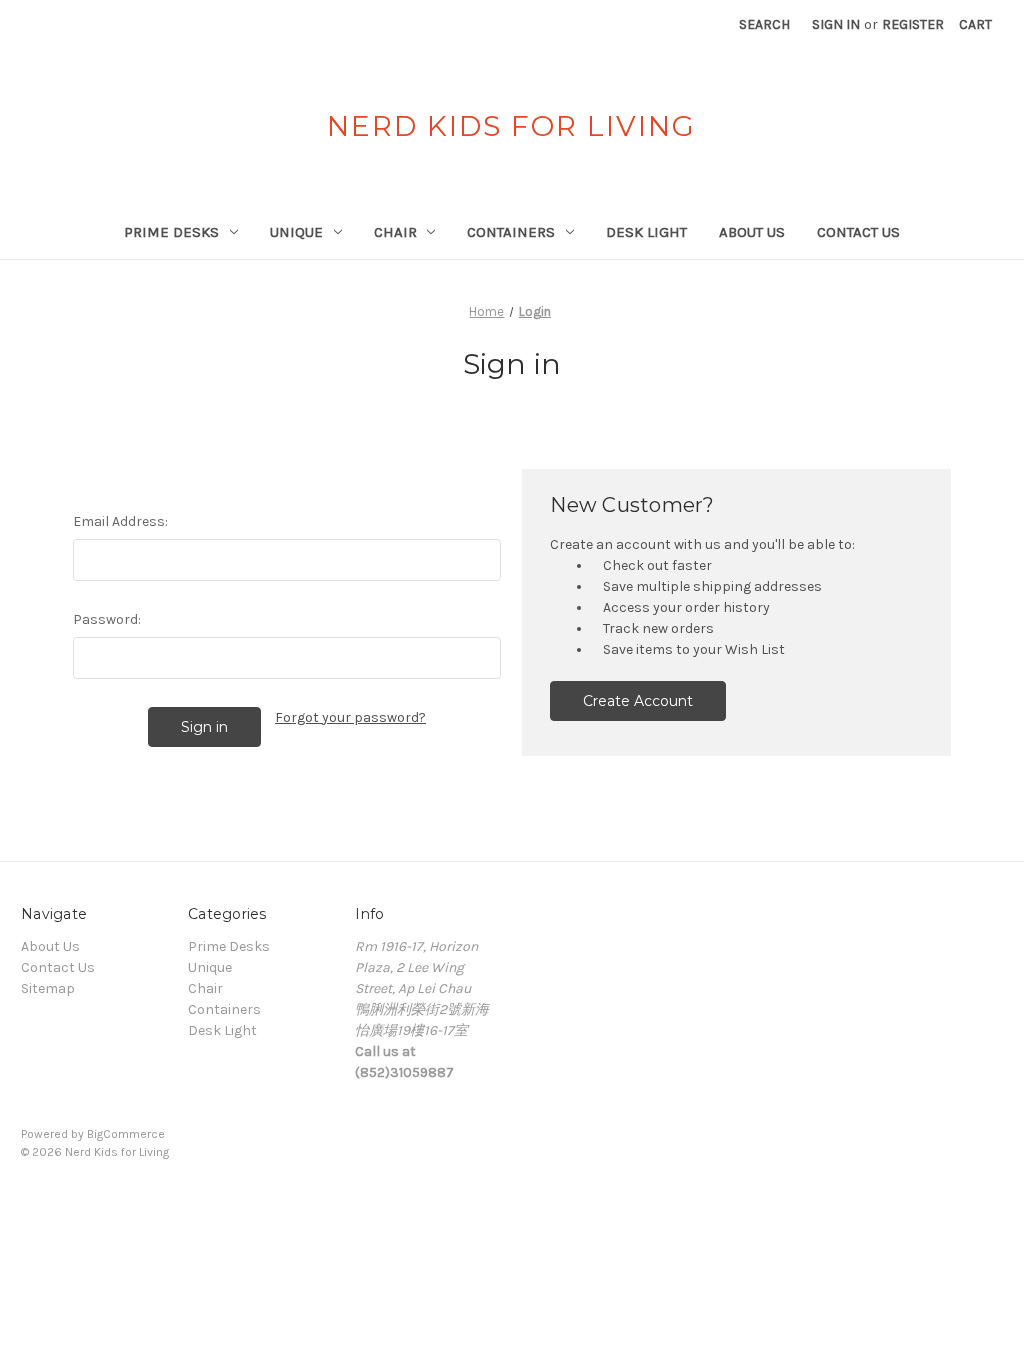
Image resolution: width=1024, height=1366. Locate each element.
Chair (395, 232)
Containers (511, 232)
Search (764, 24)
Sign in (836, 24)
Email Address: (120, 521)
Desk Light (646, 232)
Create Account (638, 701)
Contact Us (858, 232)
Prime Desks (171, 232)
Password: (107, 619)
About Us (752, 232)
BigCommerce (126, 1134)
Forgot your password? (350, 717)
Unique (296, 232)
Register (913, 24)
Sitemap (48, 988)
